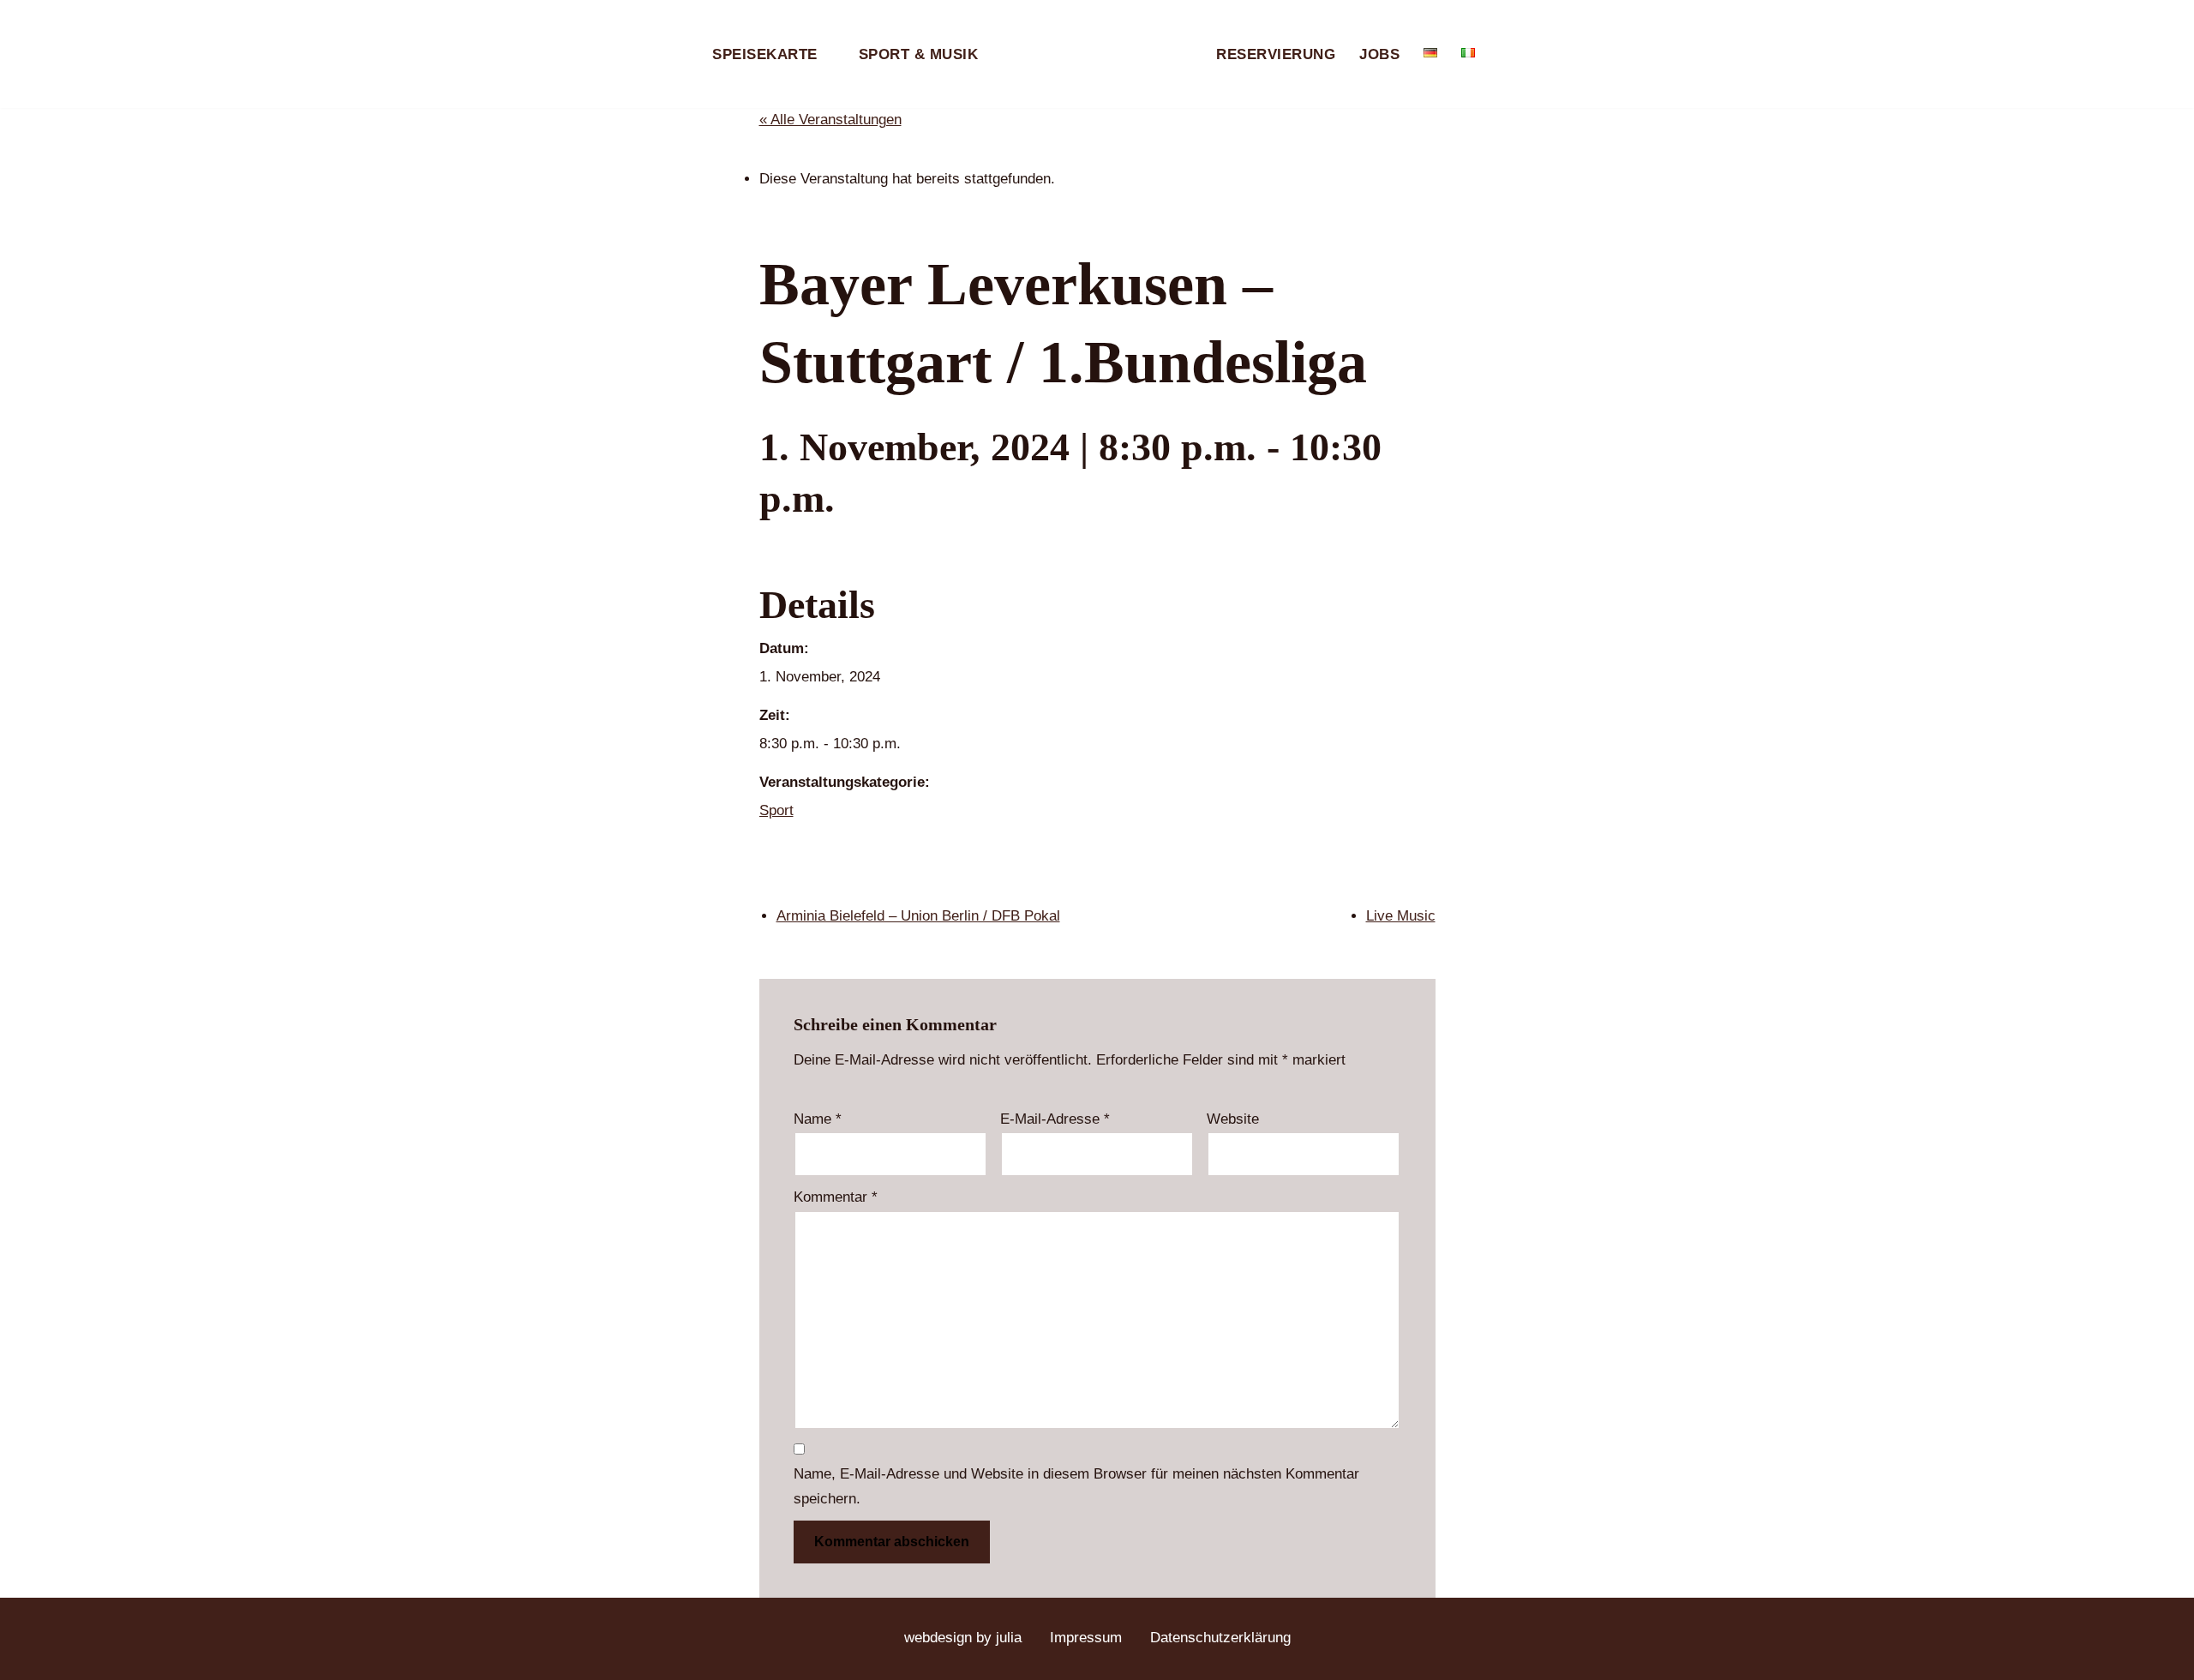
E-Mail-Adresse (1055, 1119)
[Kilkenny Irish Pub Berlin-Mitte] (1097, 54)
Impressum (1086, 1638)
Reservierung (1276, 54)
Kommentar (836, 1197)
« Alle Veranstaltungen (830, 120)
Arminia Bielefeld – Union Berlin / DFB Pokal (918, 916)
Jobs (1379, 54)
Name (818, 1119)
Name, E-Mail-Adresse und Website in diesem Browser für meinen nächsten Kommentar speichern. (1076, 1486)
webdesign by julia (963, 1638)
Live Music (1401, 916)
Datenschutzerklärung (1220, 1638)
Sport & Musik (919, 54)
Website (1233, 1119)
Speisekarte (765, 54)
